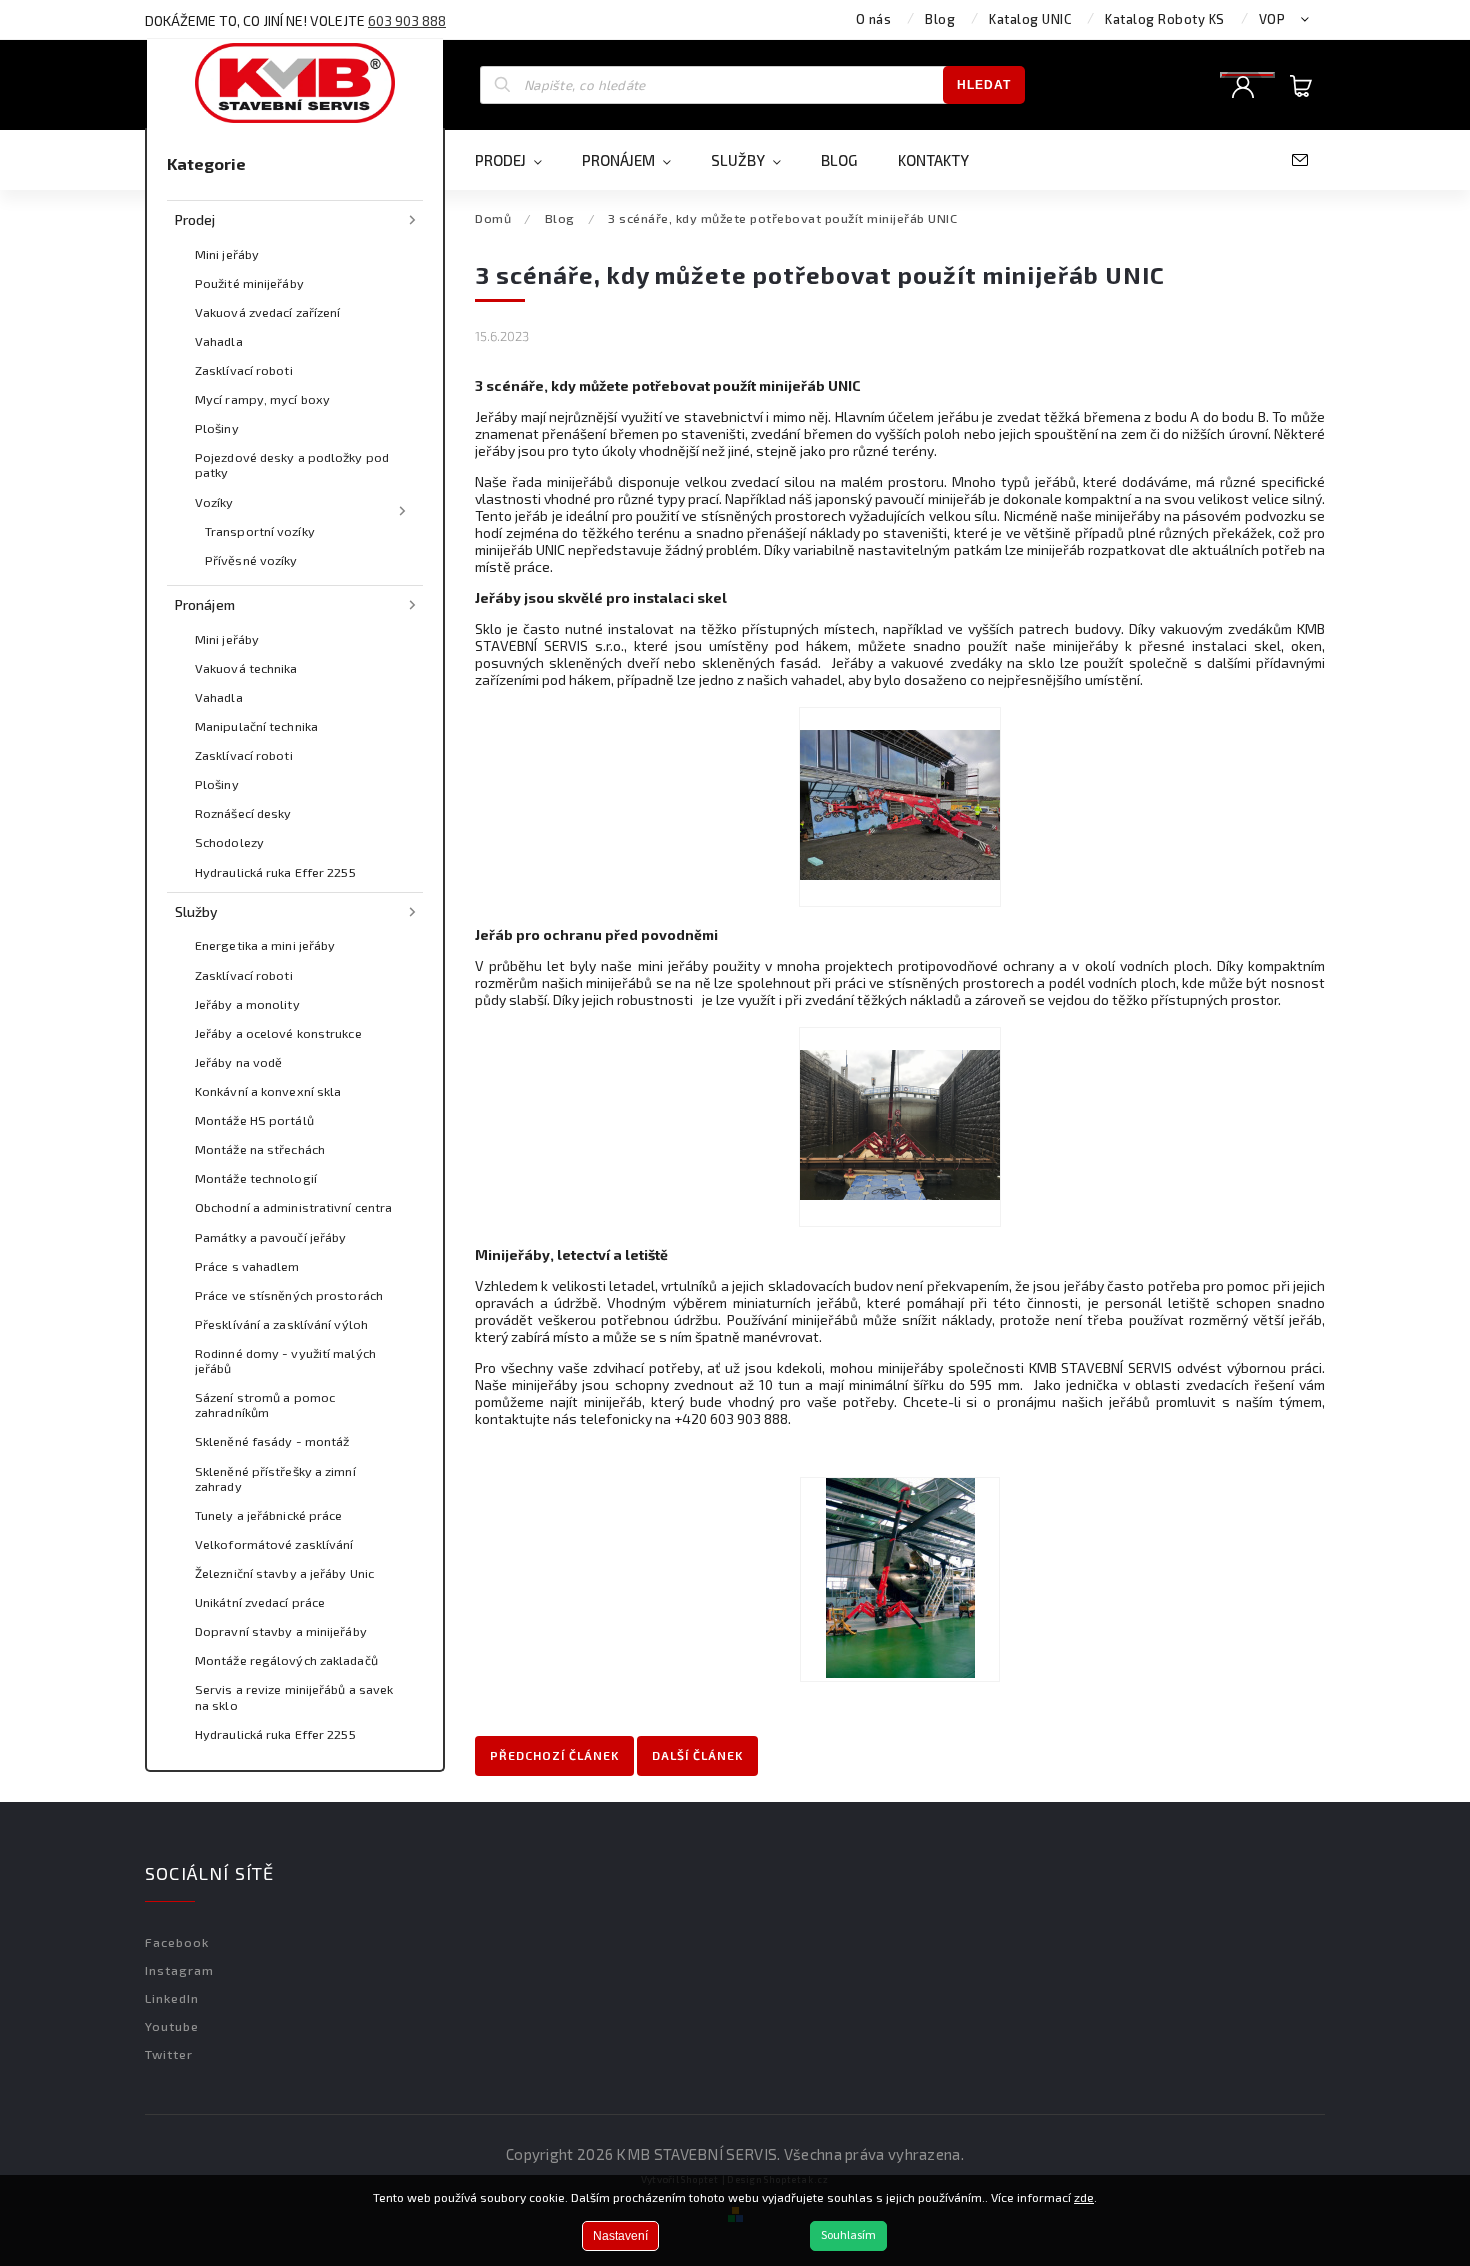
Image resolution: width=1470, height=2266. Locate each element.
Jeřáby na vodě (238, 1062)
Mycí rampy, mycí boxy (262, 399)
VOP (1272, 19)
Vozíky (214, 502)
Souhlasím (848, 2235)
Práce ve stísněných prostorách (289, 1295)
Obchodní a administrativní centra (293, 1207)
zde (1084, 2197)
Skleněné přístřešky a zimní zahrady (275, 1478)
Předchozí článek (554, 1755)
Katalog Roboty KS (1165, 19)
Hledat (984, 85)
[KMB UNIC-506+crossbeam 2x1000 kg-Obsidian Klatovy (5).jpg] (900, 806)
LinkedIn (172, 1998)
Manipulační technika (256, 726)
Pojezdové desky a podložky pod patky (292, 464)
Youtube (172, 2026)
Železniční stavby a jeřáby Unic (284, 1573)
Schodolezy (229, 842)
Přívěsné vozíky (251, 560)
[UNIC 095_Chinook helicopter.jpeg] (900, 1579)
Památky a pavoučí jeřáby (270, 1237)
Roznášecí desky (243, 813)
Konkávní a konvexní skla (268, 1091)
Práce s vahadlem (247, 1266)
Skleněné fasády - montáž (272, 1441)
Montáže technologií (256, 1178)
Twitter (169, 2054)
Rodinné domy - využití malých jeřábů (285, 1360)
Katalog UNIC (1030, 19)
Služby (197, 911)
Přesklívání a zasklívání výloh (281, 1324)
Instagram (179, 1970)
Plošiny (217, 428)
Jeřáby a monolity (247, 1004)
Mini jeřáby (227, 254)
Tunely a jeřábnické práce (269, 1515)
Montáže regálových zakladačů (286, 1660)
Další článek (697, 1755)
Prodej (195, 219)
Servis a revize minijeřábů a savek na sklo (294, 1696)
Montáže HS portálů (254, 1120)
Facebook (177, 1942)
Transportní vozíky (260, 531)
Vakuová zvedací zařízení (267, 312)
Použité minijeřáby (249, 283)
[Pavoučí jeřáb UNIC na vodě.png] (900, 1126)
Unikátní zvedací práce (260, 1602)
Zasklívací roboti (244, 370)
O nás (874, 19)
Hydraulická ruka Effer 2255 (275, 872)
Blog (940, 19)
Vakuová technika (246, 668)
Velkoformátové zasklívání (274, 1544)
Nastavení (620, 2236)
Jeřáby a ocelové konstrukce (278, 1033)
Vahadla (219, 341)
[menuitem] (518, 160)
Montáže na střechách (260, 1149)
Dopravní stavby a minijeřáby (281, 1631)
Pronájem (205, 604)
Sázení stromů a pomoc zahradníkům (265, 1404)
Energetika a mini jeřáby (265, 945)
